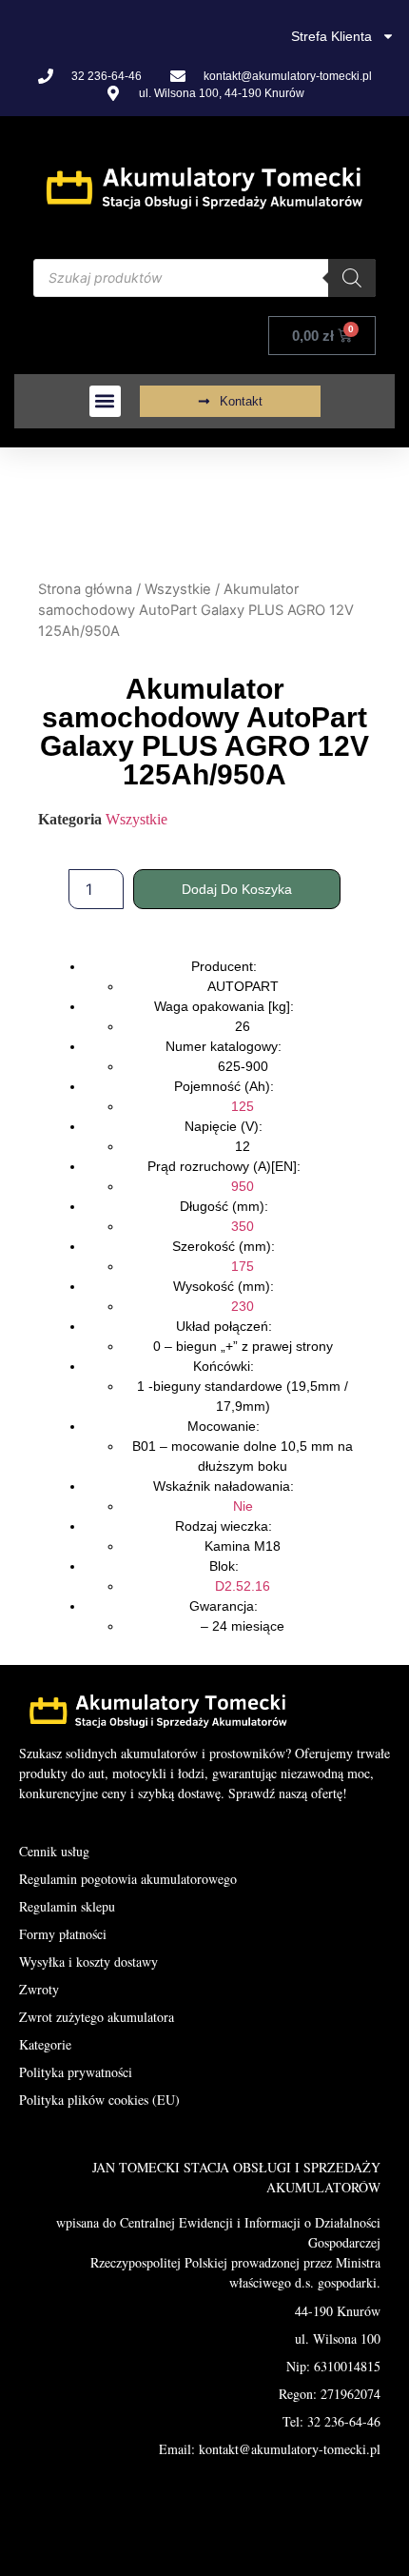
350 (243, 1226)
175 (243, 1266)
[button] (105, 401)
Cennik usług (54, 1851)
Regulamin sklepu (67, 1906)
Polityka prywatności (76, 2072)
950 (243, 1186)
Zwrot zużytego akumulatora (97, 2017)
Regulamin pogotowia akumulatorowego (128, 1879)
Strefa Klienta (331, 36)
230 (243, 1306)
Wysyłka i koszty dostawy (88, 1962)
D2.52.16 (243, 1586)
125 (243, 1106)
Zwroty (39, 1989)
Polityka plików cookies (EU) (99, 2100)
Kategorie (45, 2044)
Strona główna (85, 589)
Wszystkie (178, 589)
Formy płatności (63, 1934)
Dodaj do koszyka (237, 889)
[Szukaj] (352, 278)
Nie (243, 1506)
